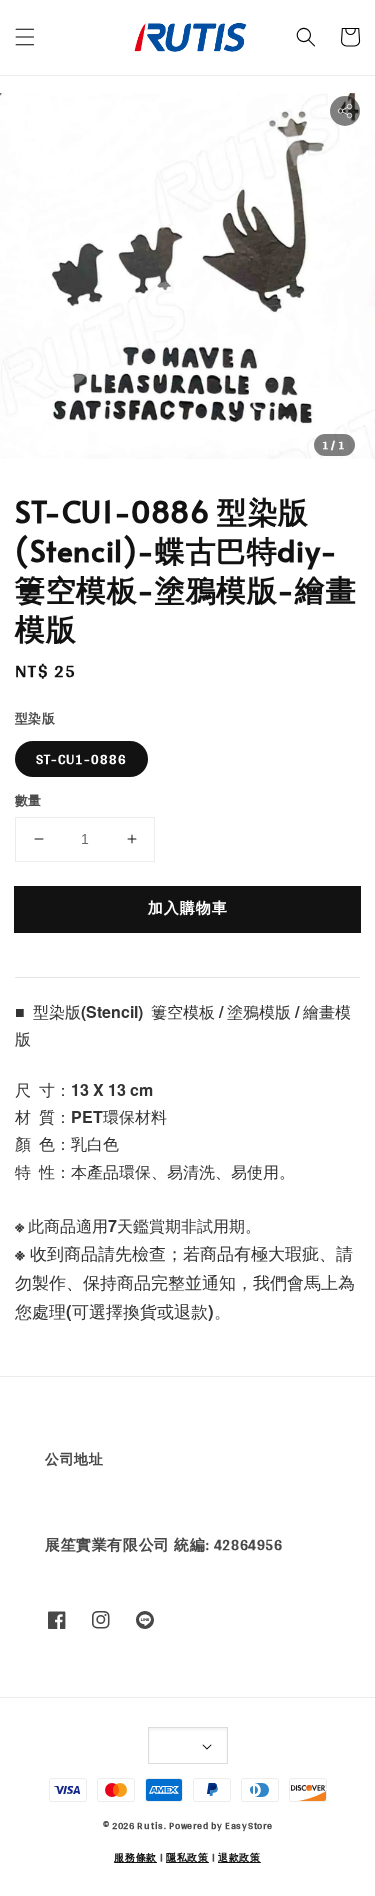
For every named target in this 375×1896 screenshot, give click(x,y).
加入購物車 (188, 907)
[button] (25, 37)
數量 (28, 801)
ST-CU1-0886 (81, 759)
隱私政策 (187, 1857)
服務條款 (135, 1857)
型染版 (35, 719)
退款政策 (239, 1857)
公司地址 (74, 1459)
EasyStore (248, 1825)
